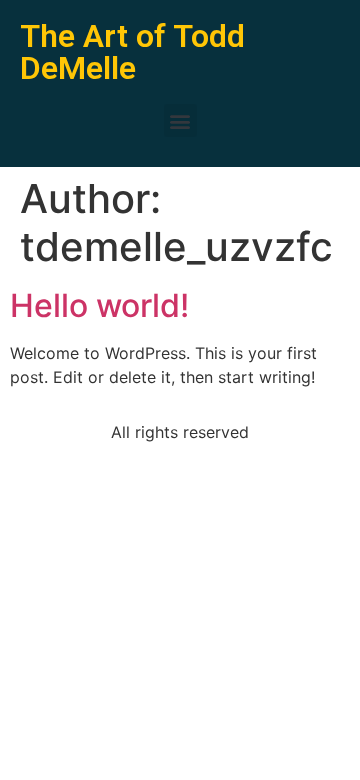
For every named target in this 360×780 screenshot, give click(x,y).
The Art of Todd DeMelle (132, 52)
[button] (180, 120)
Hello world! (99, 305)
